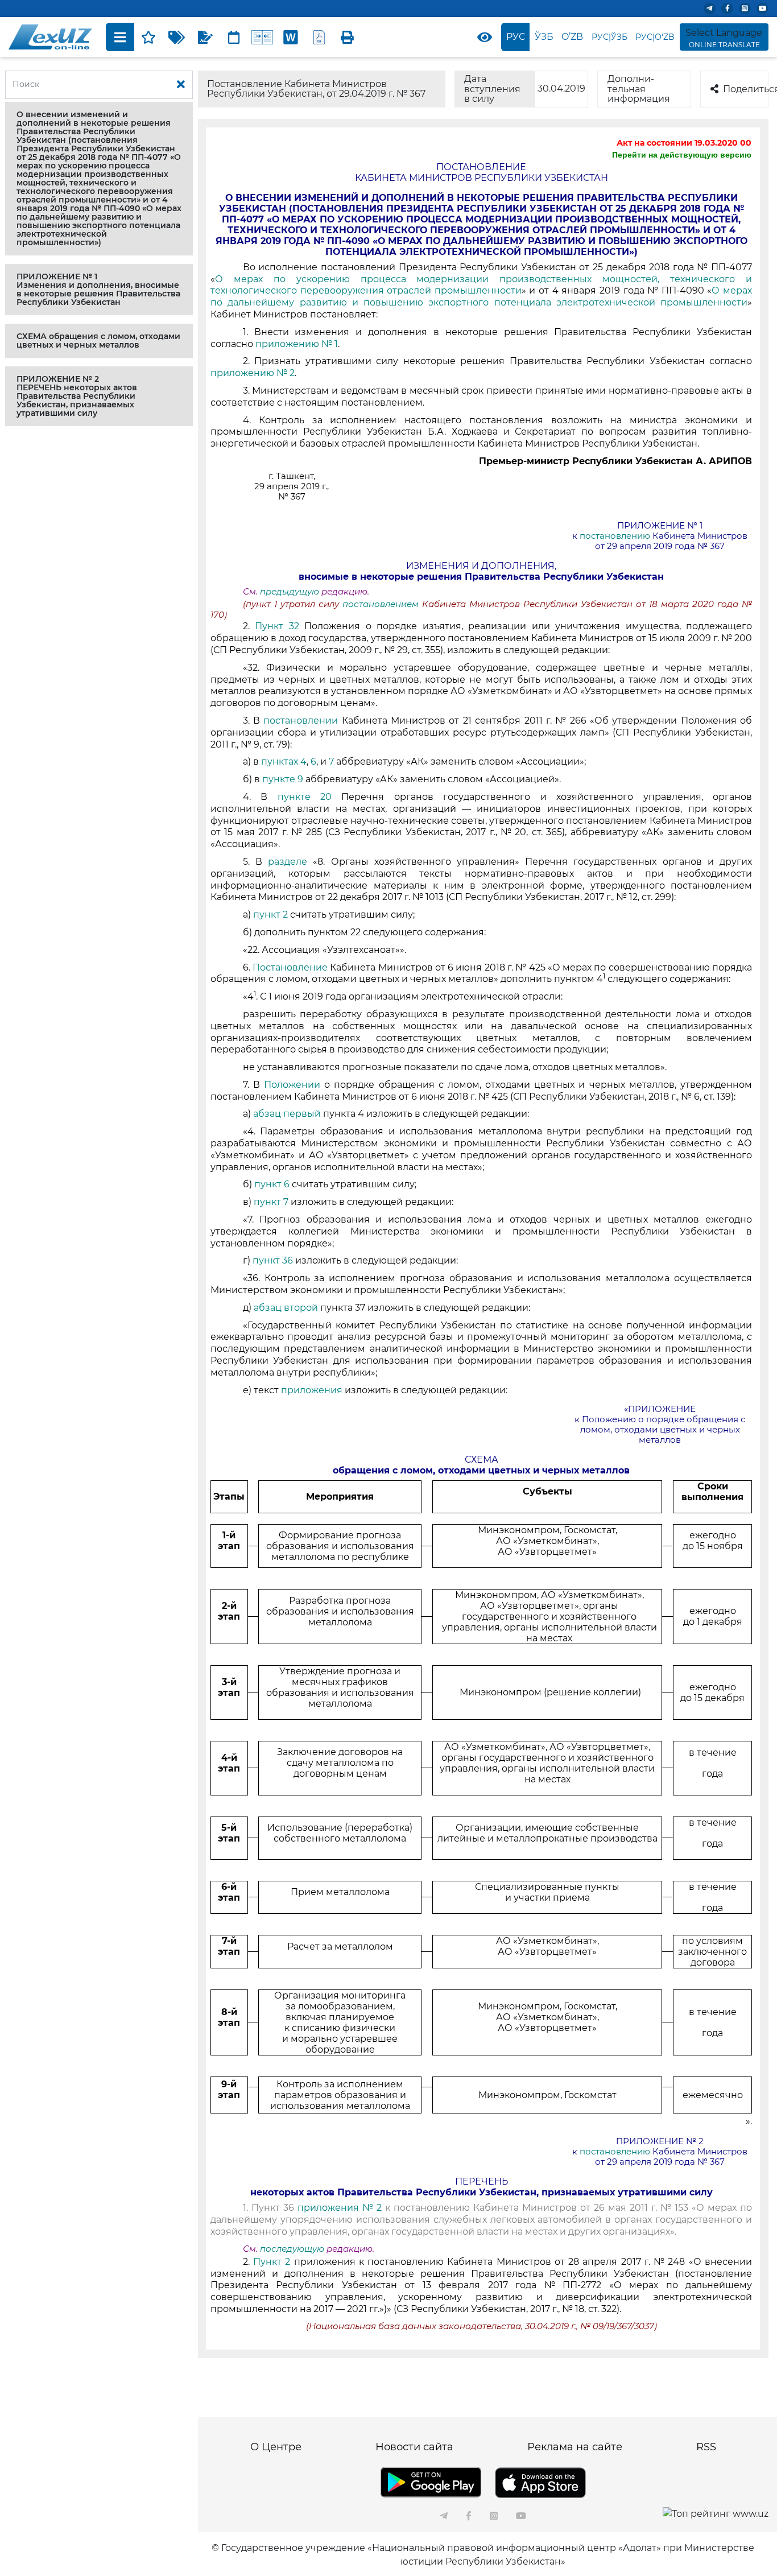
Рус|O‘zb (655, 37)
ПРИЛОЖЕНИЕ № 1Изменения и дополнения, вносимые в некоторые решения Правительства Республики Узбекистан (98, 289)
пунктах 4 (284, 761)
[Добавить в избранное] (148, 37)
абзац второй (287, 1308)
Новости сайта (414, 2447)
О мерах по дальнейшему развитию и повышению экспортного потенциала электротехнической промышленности (481, 296)
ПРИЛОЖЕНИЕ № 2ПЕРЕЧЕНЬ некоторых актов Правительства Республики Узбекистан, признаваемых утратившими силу (77, 396)
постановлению (615, 536)
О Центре (276, 2447)
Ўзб (544, 37)
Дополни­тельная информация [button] (639, 89)
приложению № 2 (253, 373)
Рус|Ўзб (609, 37)
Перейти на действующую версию (682, 155)
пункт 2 (270, 915)
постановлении (301, 721)
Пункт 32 (280, 626)
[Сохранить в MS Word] (291, 37)
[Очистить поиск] (181, 85)
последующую (292, 2249)
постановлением (382, 604)
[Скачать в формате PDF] (319, 37)
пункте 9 (283, 779)
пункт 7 (271, 1202)
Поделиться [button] (746, 89)
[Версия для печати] (348, 37)
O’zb (572, 37)
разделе (288, 862)
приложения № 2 (340, 2208)
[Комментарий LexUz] (205, 37)
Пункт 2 (272, 2262)
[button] (99, 179)
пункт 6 (273, 1184)
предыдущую (290, 592)
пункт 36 (274, 1260)
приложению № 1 (297, 344)
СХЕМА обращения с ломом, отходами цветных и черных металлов (98, 340)
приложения (312, 1390)
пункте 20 (305, 797)
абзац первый (288, 1114)
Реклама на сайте (575, 2447)
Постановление (290, 967)
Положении (292, 1085)
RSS (706, 2447)
